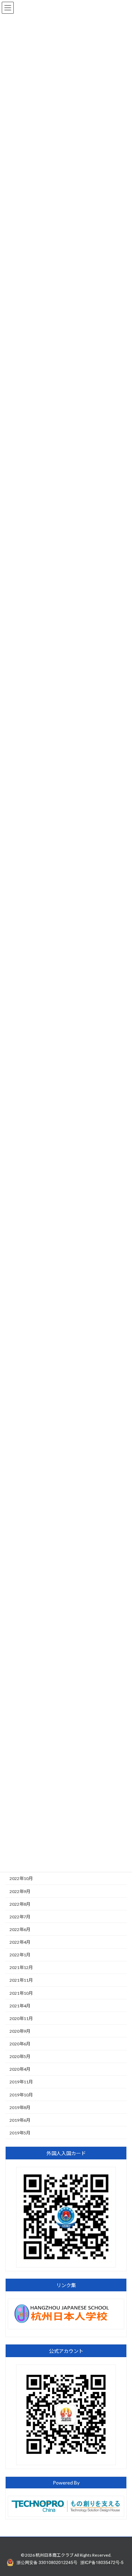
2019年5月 (20, 2133)
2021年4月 (20, 2006)
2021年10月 (21, 1993)
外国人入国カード (66, 2154)
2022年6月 (20, 1929)
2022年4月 (20, 1942)
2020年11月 (21, 2018)
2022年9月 (20, 1891)
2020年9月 (20, 2031)
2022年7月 (20, 1917)
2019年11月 (21, 2082)
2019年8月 (20, 2107)
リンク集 (66, 2286)
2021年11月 (21, 1980)
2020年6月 (20, 2044)
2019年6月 (20, 2120)
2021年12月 (21, 1968)
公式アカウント (66, 2351)
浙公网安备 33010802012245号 (47, 2562)
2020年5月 (20, 2057)
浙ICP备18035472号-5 (102, 2562)
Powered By (66, 2483)
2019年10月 (21, 2095)
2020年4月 (20, 2069)
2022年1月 (20, 1955)
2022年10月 (21, 1879)
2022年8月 (20, 1904)
